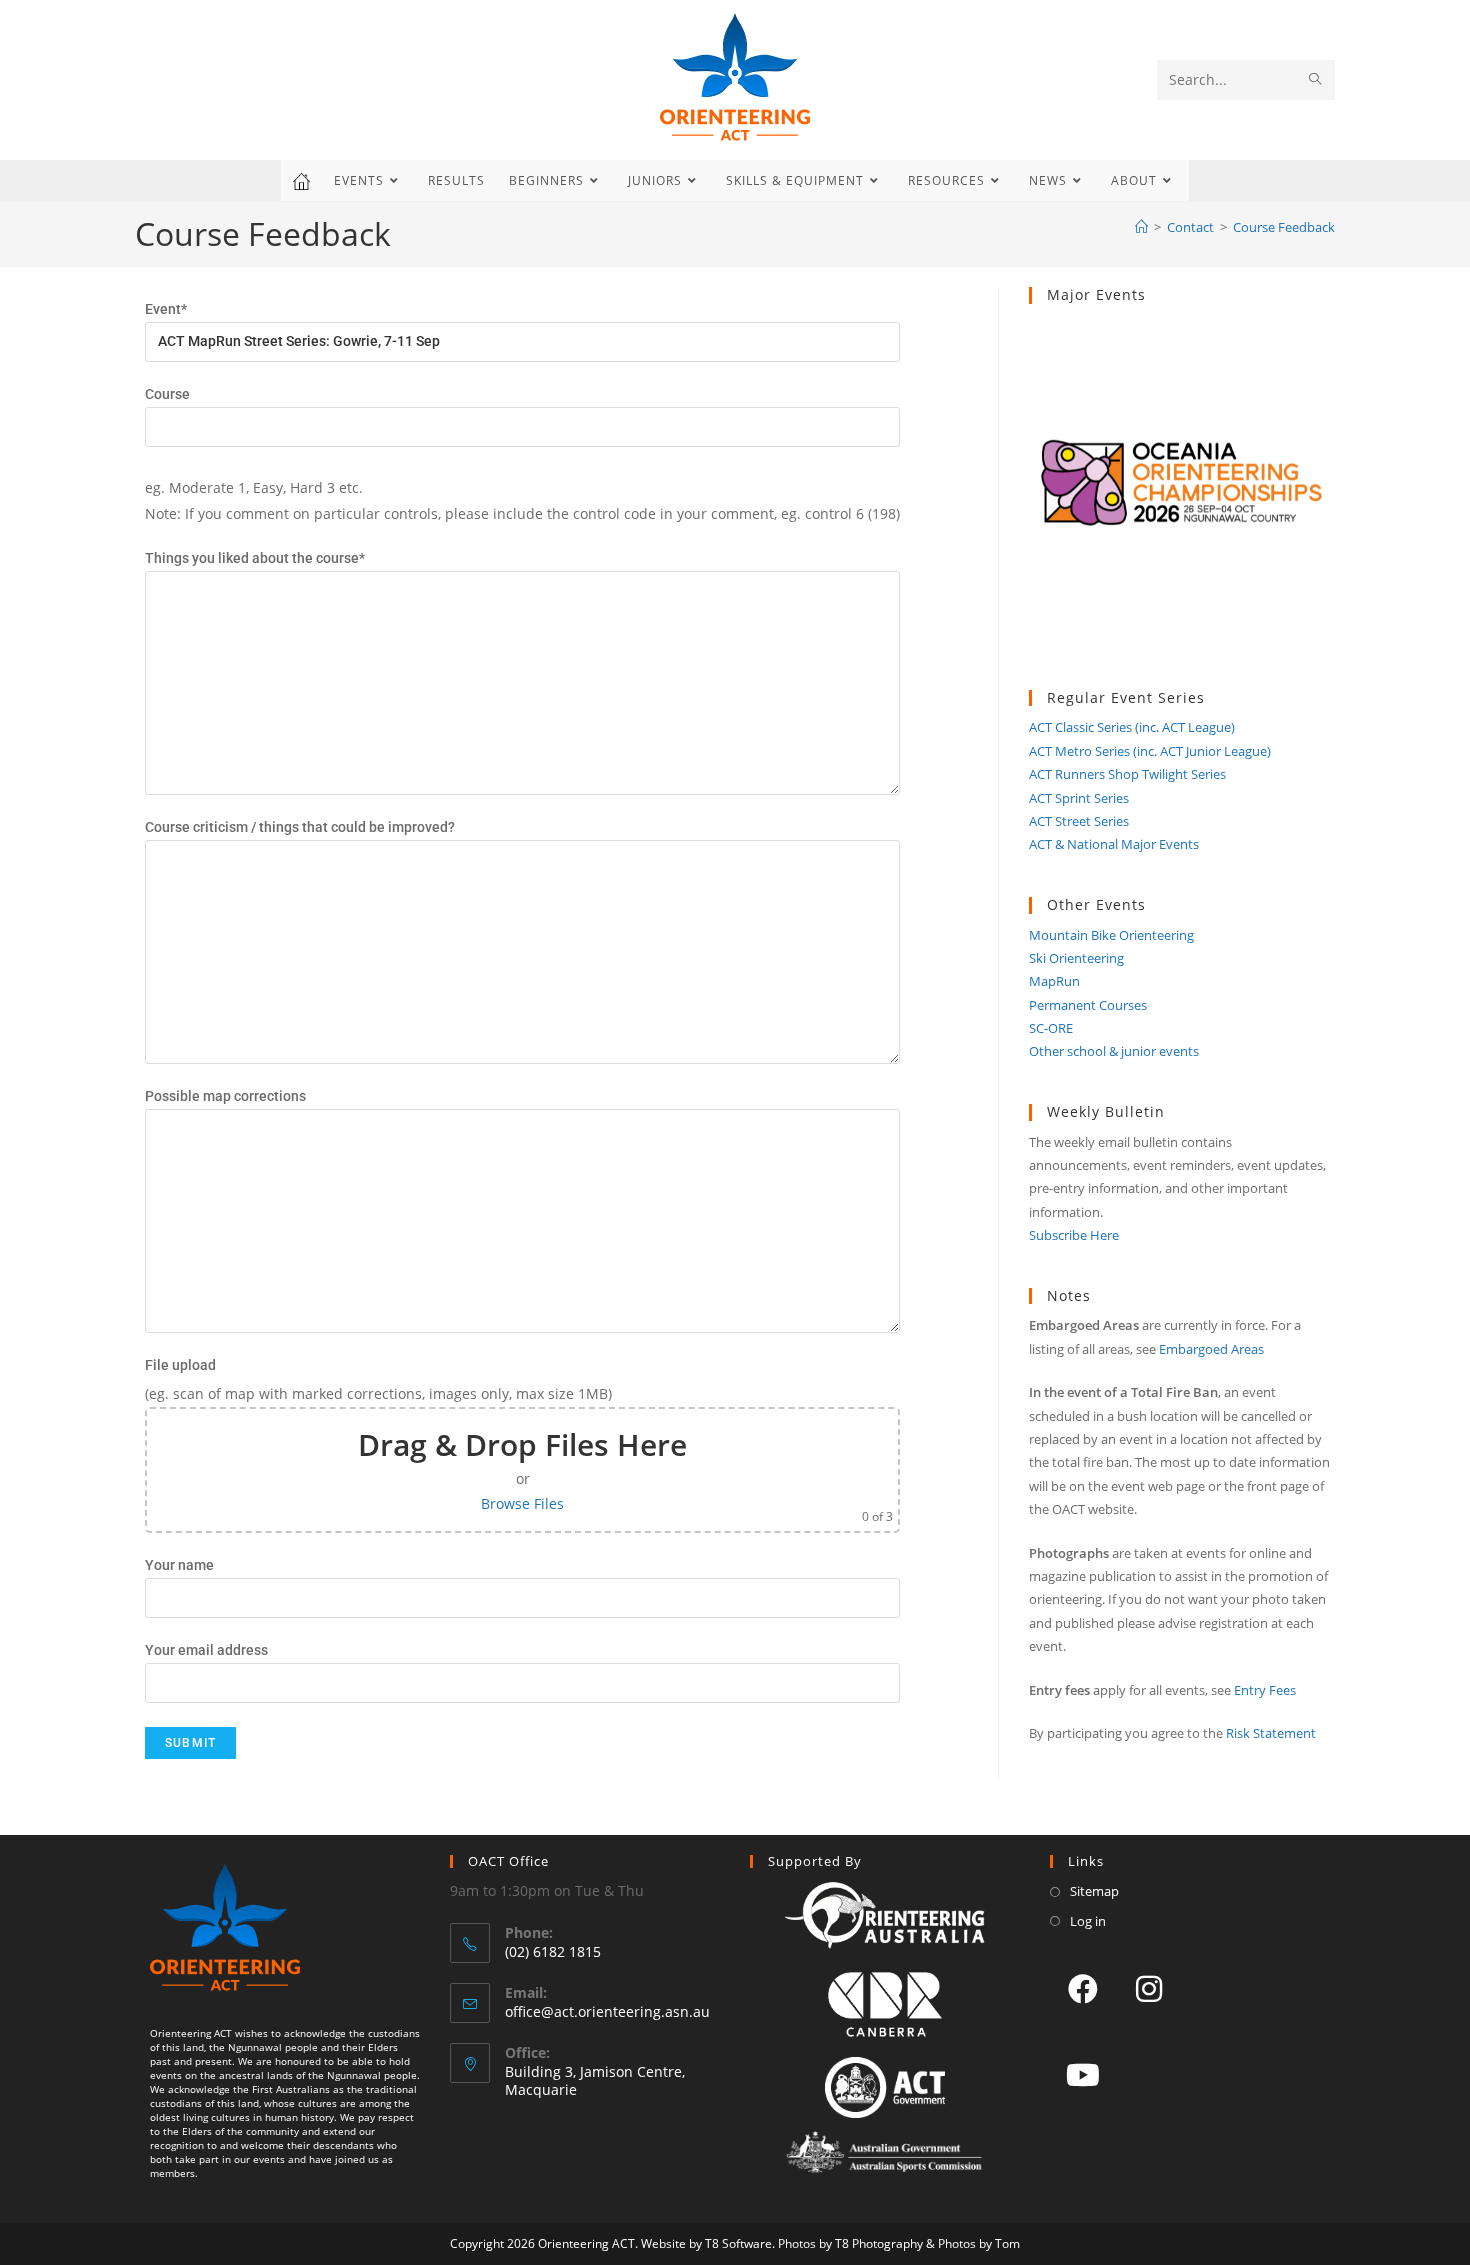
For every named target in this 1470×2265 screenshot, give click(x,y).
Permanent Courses (1088, 1005)
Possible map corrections (225, 1096)
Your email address (206, 1650)
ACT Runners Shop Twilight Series (1127, 774)
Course (167, 394)
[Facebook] (1083, 1988)
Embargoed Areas (1211, 1349)
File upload (180, 1365)
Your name (179, 1565)
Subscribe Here (1074, 1235)
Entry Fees (1265, 1690)
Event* (166, 309)
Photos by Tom (979, 2243)
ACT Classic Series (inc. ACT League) (1132, 727)
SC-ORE (1051, 1028)
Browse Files (522, 1503)
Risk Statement (1271, 1733)
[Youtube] (1083, 2074)
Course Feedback (1284, 227)
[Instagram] (1149, 1988)
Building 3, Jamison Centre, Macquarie (595, 2080)
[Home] (1141, 227)
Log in (1088, 1921)
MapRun (1054, 981)
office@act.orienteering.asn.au (607, 2011)
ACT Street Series (1079, 821)
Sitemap (1094, 1891)
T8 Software (738, 2243)
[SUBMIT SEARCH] (1316, 80)
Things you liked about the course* (255, 558)
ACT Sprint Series (1079, 798)
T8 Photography (879, 2243)
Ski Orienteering (1076, 958)
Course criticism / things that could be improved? (300, 827)
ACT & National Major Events (1114, 844)
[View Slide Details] (1182, 497)
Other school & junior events (1114, 1051)
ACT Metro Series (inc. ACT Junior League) (1150, 751)
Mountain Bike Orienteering (1111, 935)
